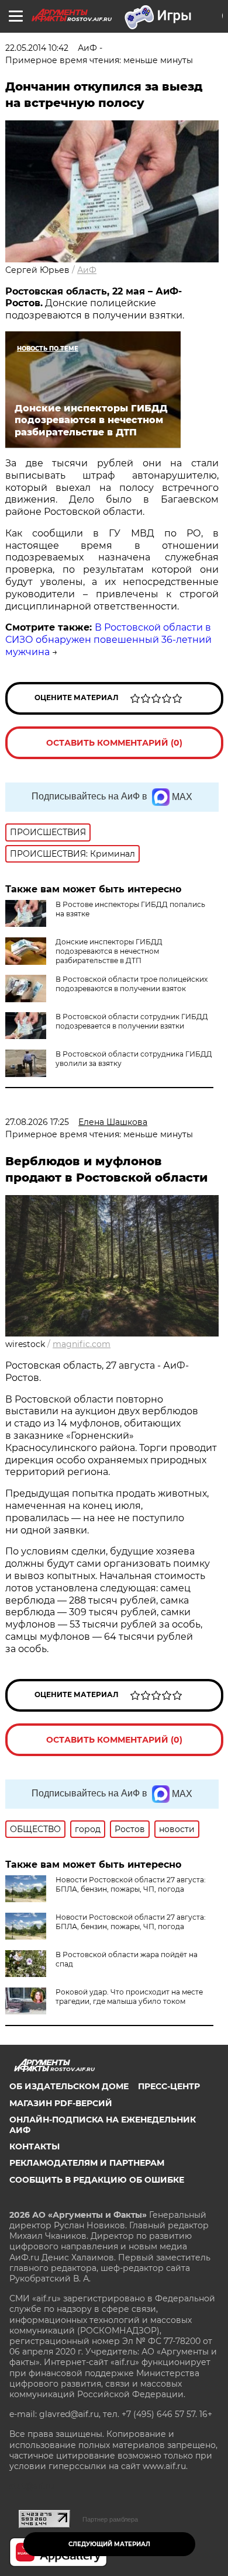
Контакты (34, 2146)
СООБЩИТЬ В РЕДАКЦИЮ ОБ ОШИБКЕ (97, 2180)
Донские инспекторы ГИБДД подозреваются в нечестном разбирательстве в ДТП (109, 951)
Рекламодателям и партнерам (87, 2163)
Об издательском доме (69, 2086)
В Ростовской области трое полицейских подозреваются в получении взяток (132, 984)
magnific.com (82, 1344)
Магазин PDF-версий (61, 2103)
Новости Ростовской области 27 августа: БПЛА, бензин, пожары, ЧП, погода (131, 1884)
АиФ (87, 270)
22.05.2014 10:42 (37, 48)
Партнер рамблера (110, 2519)
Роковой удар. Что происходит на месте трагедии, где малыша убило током (129, 1997)
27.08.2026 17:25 (37, 1122)
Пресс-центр (169, 2086)
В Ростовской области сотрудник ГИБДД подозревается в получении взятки (132, 1021)
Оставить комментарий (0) (114, 743)
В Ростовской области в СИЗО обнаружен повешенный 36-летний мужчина (108, 640)
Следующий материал (109, 2544)
